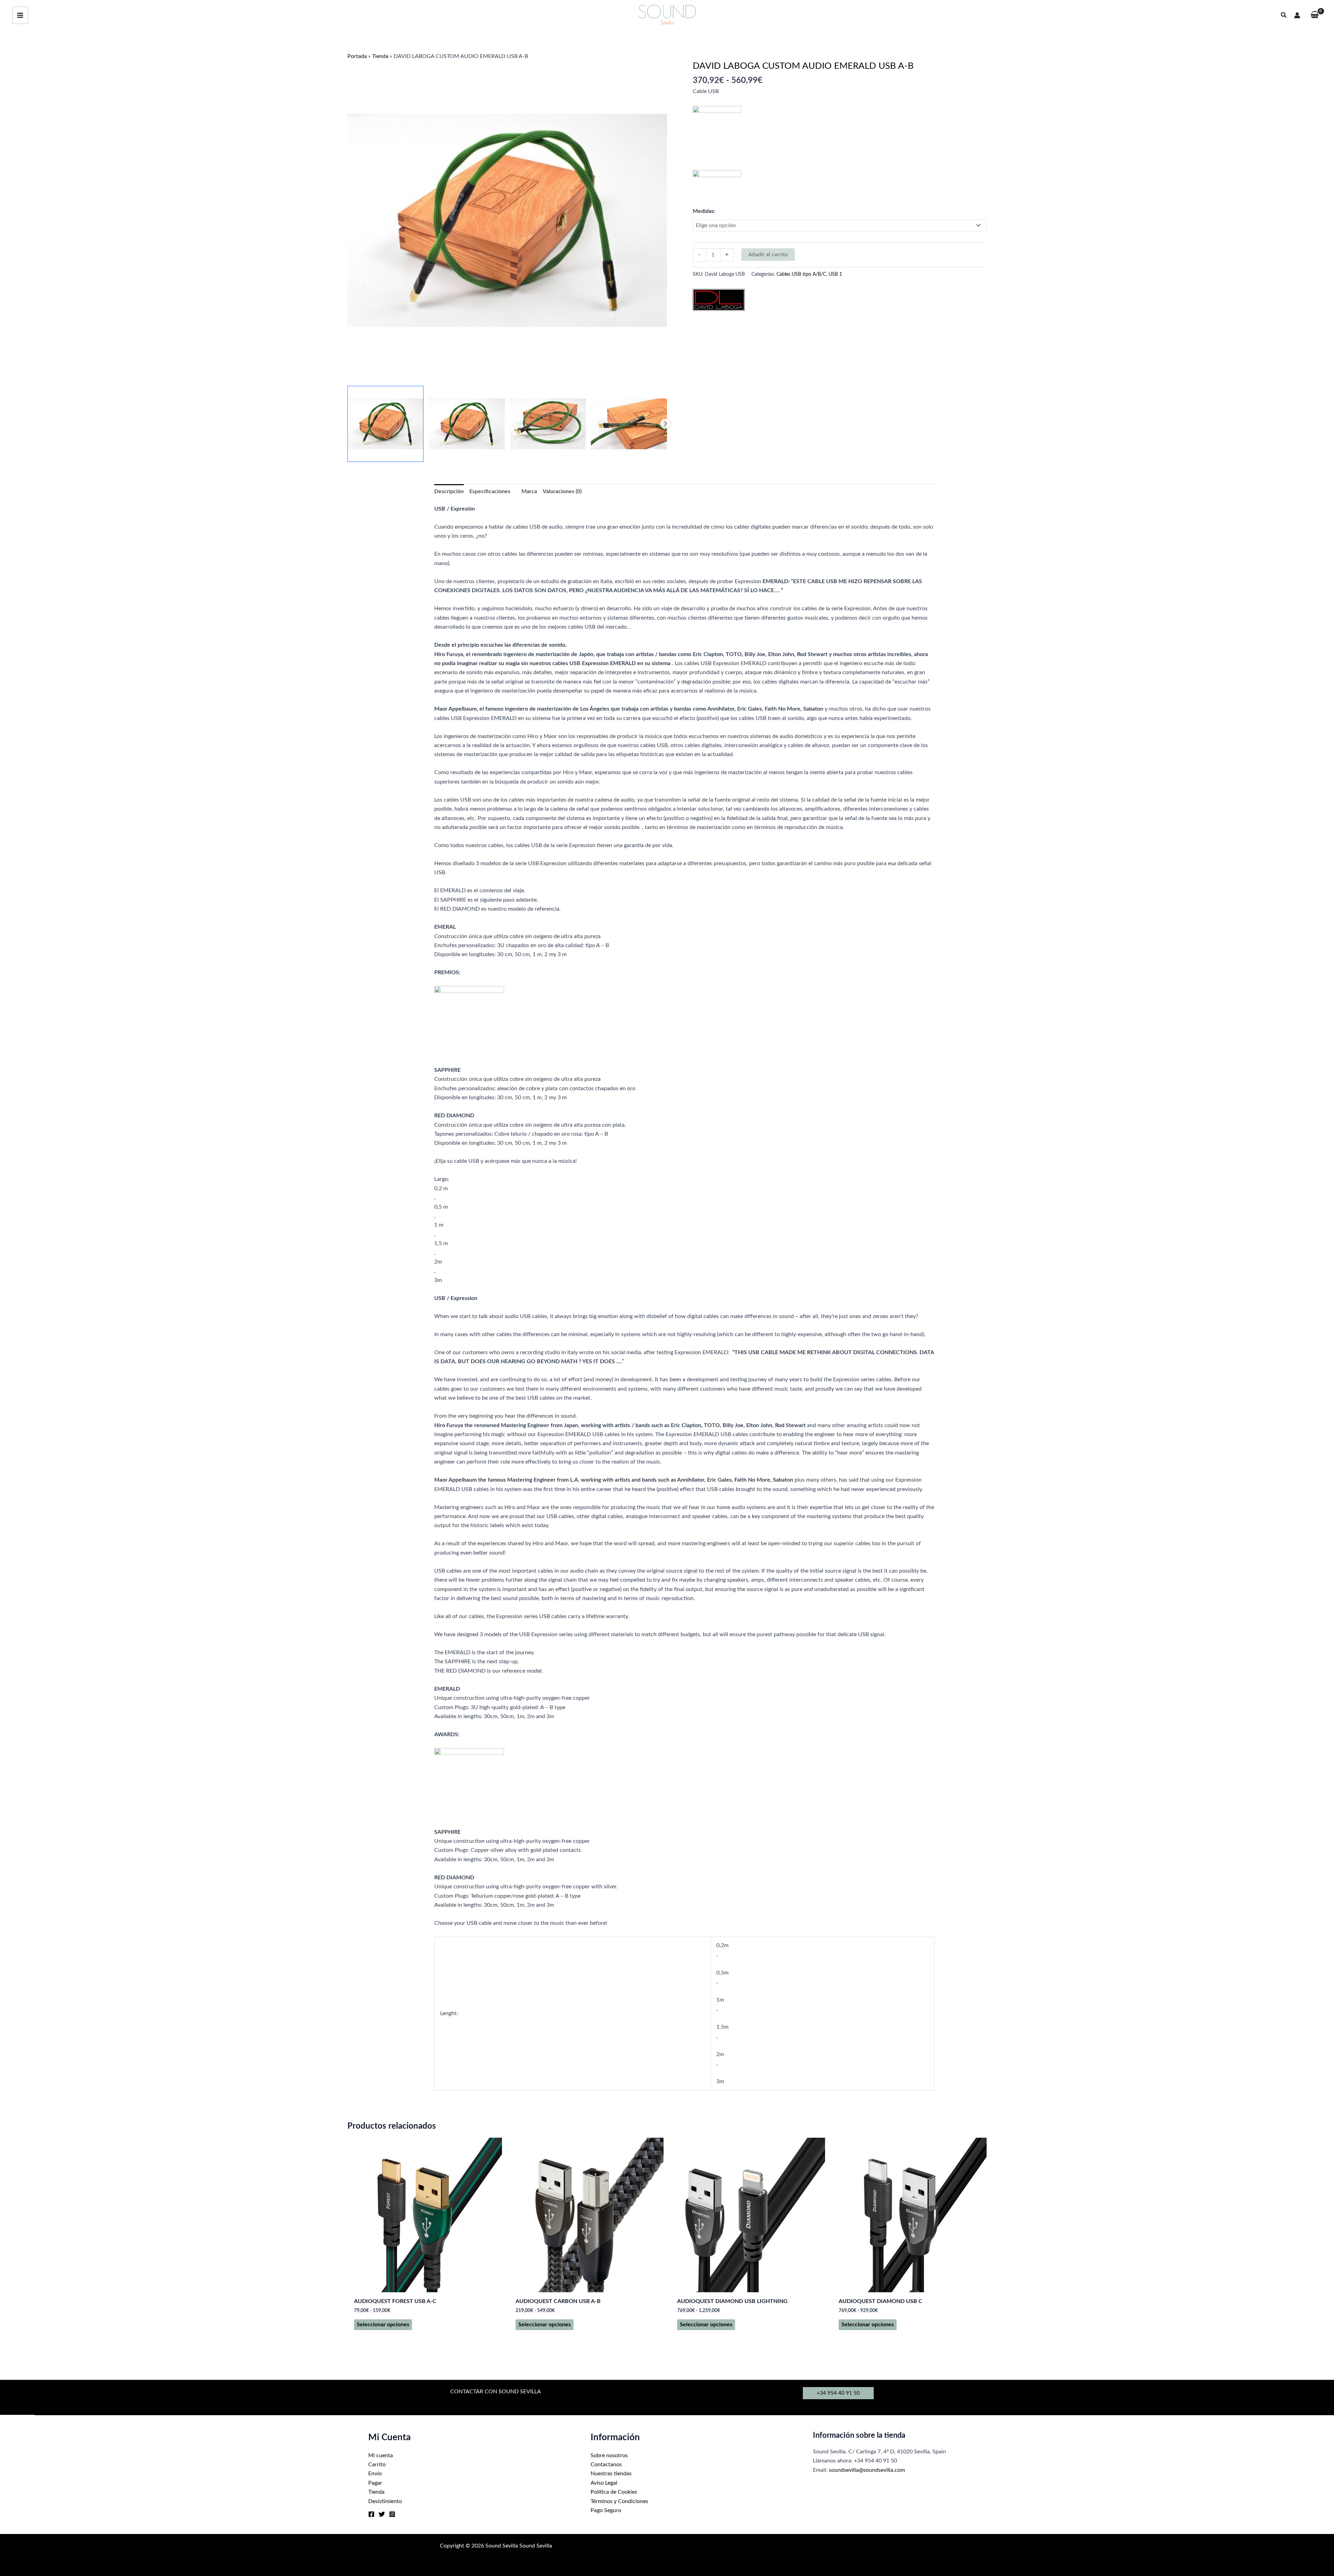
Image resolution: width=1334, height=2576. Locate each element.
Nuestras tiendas (611, 2474)
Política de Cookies (614, 2492)
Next (665, 424)
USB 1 (835, 274)
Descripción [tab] (449, 491)
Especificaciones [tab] (490, 491)
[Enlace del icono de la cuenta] (1297, 15)
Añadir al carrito (768, 255)
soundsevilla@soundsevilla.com (867, 2470)
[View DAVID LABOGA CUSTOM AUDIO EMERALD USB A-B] (385, 424)
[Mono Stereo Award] (469, 1021)
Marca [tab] (529, 491)
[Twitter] (382, 2514)
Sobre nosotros (609, 2455)
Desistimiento (385, 2501)
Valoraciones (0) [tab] (562, 491)
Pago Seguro (606, 2510)
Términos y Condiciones (619, 2501)
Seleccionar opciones (383, 2325)
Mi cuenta (381, 2455)
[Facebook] (371, 2514)
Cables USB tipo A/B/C (801, 274)
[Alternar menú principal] (20, 15)
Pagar (375, 2483)
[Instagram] (392, 2514)
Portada (357, 56)
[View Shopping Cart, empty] (1315, 15)
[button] (1284, 15)
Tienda (380, 56)
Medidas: (704, 211)
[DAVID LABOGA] (719, 300)
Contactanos (606, 2465)
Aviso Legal (604, 2483)
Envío (375, 2474)
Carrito (377, 2465)
